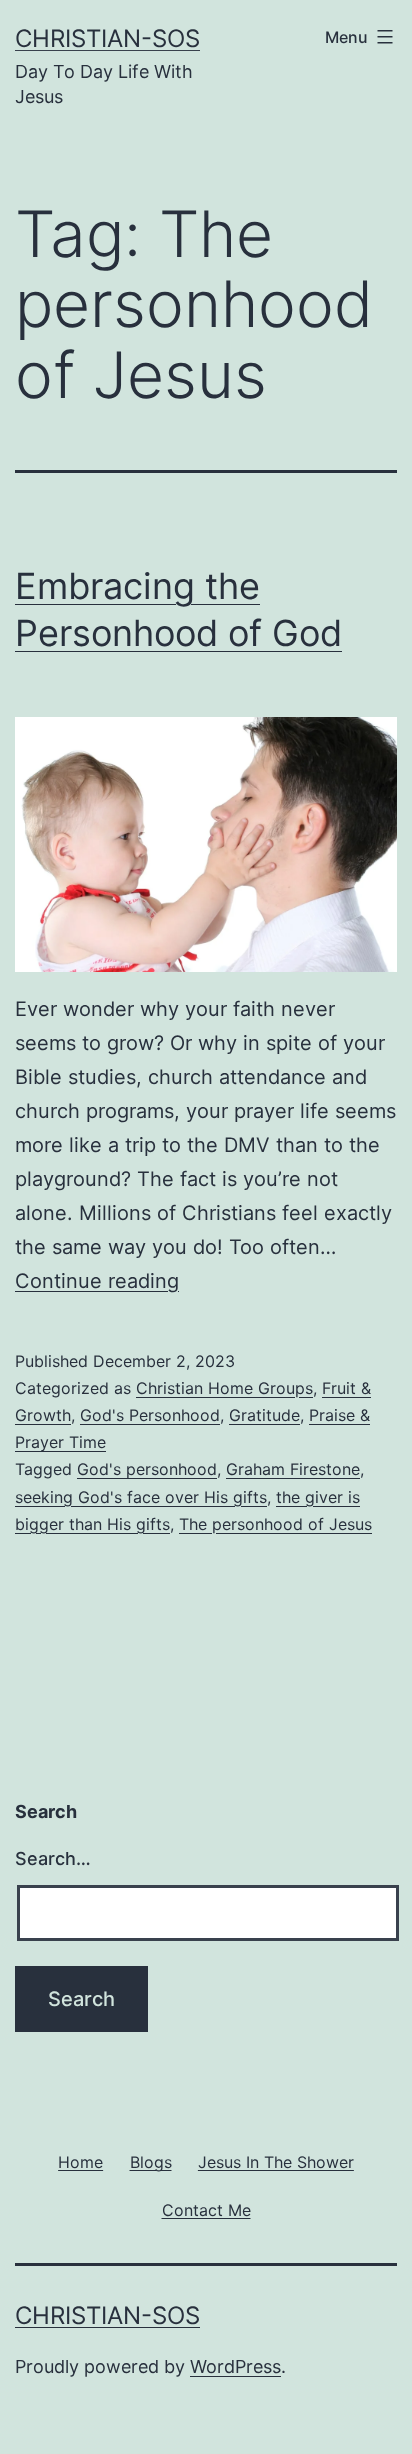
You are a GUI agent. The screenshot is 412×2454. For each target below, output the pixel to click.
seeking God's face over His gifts (141, 1497)
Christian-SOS (107, 38)
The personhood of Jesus (275, 1524)
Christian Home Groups (224, 1388)
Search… (53, 1858)
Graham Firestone (293, 1469)
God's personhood (147, 1469)
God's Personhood (150, 1415)
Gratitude (264, 1415)
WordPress (235, 2366)
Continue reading (97, 1281)
